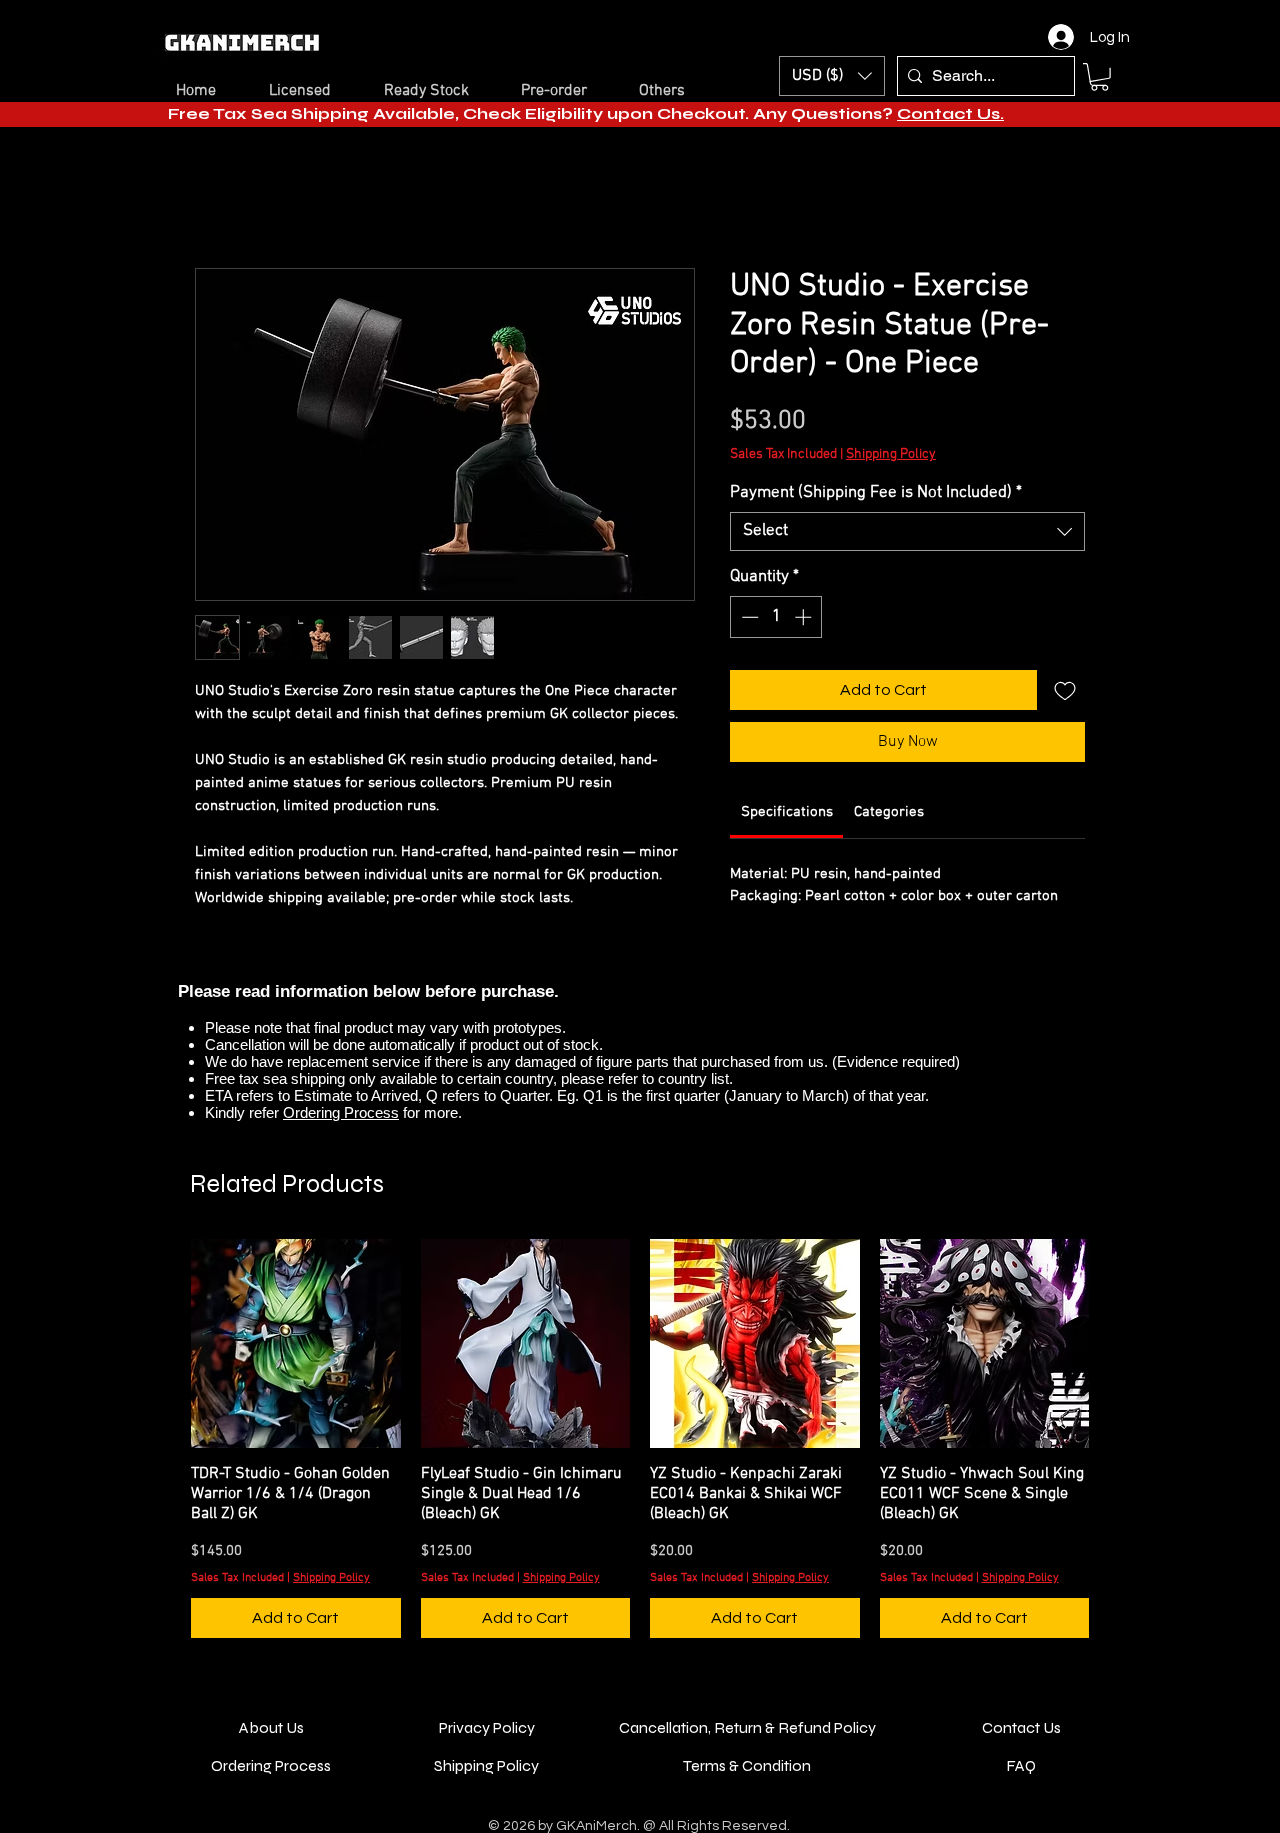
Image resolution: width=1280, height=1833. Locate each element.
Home (216, 199)
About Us (271, 1748)
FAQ (1021, 1786)
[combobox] (907, 534)
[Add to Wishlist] (1065, 693)
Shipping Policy (891, 457)
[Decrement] (748, 620)
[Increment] (805, 620)
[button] (1099, 77)
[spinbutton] (776, 620)
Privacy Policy (487, 1748)
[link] (787, 815)
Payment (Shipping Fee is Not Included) (876, 496)
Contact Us (1021, 1748)
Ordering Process (341, 1115)
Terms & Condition (747, 1786)
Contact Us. (950, 113)
